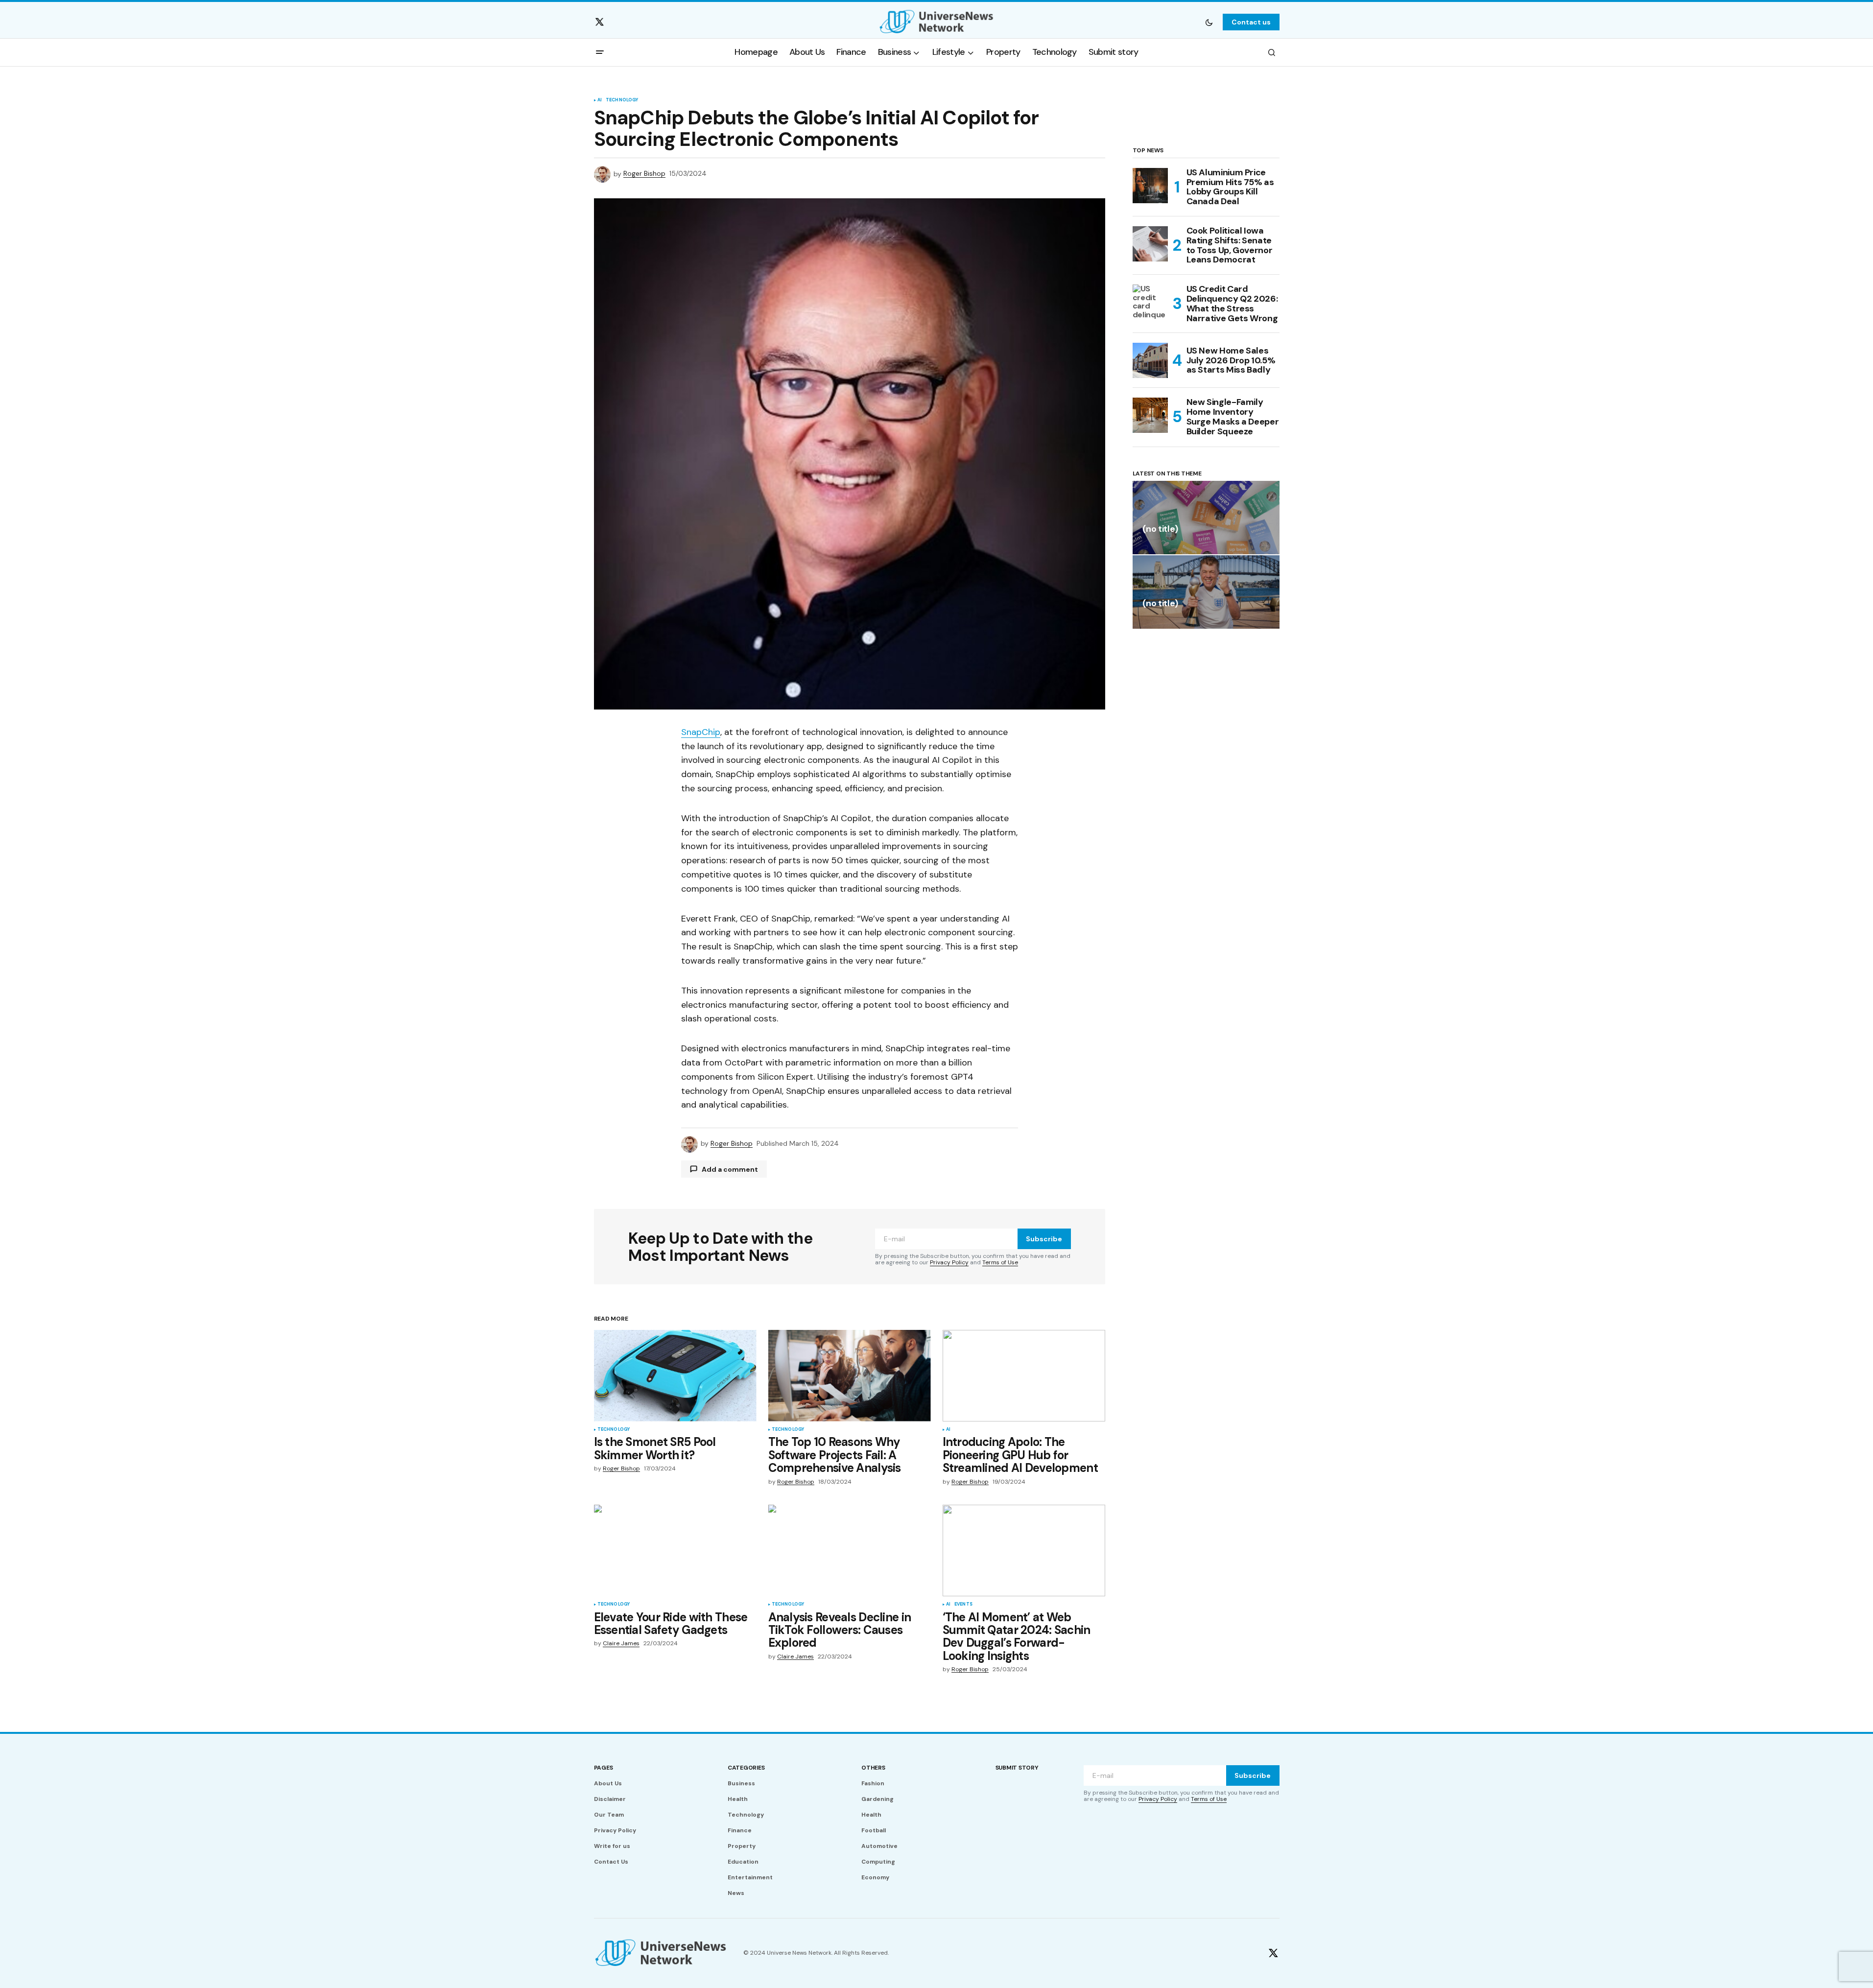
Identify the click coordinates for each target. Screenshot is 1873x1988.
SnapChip (701, 732)
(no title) (1160, 530)
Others (873, 1768)
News (736, 1893)
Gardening (877, 1799)
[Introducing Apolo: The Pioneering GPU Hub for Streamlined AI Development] (1024, 1376)
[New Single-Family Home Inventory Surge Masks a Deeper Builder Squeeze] (1150, 415)
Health (738, 1799)
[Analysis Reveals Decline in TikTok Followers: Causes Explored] (850, 1550)
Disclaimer (610, 1799)
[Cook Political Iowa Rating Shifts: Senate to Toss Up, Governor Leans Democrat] (1150, 244)
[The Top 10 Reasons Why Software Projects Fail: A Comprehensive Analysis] (850, 1376)
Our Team (609, 1815)
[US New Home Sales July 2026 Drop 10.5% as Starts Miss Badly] (1150, 360)
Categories (746, 1768)
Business (741, 1783)
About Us (608, 1783)
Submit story (1017, 1768)
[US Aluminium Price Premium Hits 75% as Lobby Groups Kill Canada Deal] (1150, 186)
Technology (622, 100)
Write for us (612, 1846)
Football (874, 1830)
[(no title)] (1206, 518)
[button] (1209, 22)
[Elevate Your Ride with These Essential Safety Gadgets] (675, 1550)
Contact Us (611, 1862)
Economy (875, 1877)
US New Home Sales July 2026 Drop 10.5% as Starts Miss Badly (1231, 360)
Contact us (1251, 22)
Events (963, 1605)
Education (743, 1862)
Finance (740, 1830)
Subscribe (1044, 1239)
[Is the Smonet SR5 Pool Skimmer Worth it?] (675, 1376)
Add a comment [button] (730, 1169)
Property (742, 1846)
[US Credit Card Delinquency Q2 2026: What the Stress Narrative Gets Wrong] (1150, 302)
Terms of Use (1000, 1262)
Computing (878, 1862)
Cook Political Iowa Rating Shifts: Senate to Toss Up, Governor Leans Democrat (1230, 246)
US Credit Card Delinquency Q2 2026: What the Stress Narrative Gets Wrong (1232, 304)
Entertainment (750, 1877)
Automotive (879, 1846)
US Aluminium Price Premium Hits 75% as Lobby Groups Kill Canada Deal (1230, 187)
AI (600, 100)
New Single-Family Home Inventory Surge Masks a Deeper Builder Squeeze (1233, 417)
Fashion (873, 1783)
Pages (604, 1768)
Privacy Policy (949, 1262)
